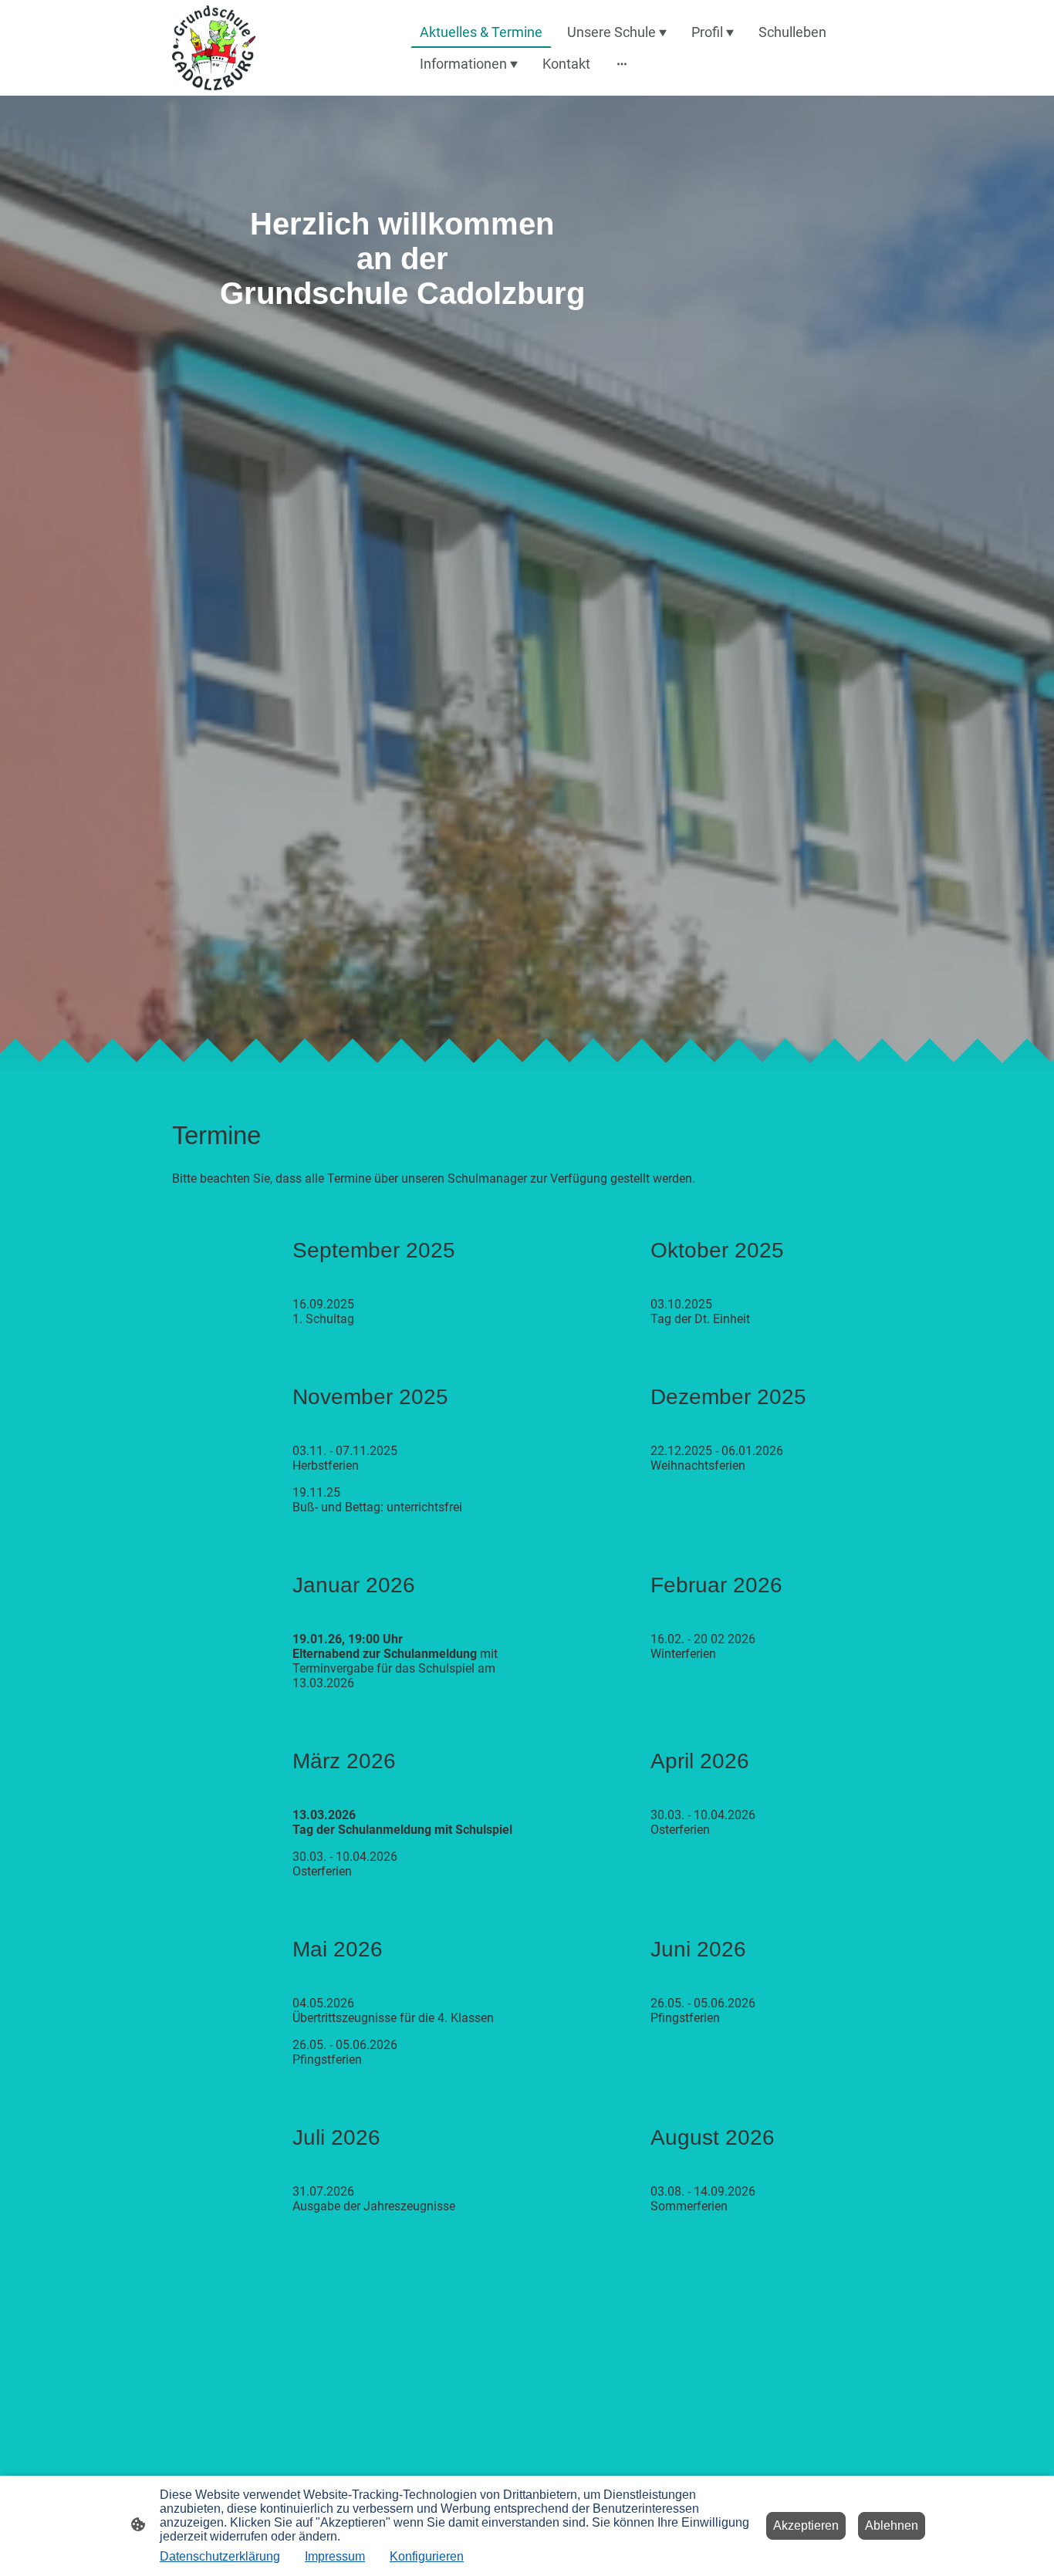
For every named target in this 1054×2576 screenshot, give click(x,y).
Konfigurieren (427, 2556)
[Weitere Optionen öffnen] (622, 64)
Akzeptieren (806, 2525)
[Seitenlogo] (214, 48)
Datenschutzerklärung (220, 2556)
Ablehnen (892, 2525)
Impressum (335, 2556)
